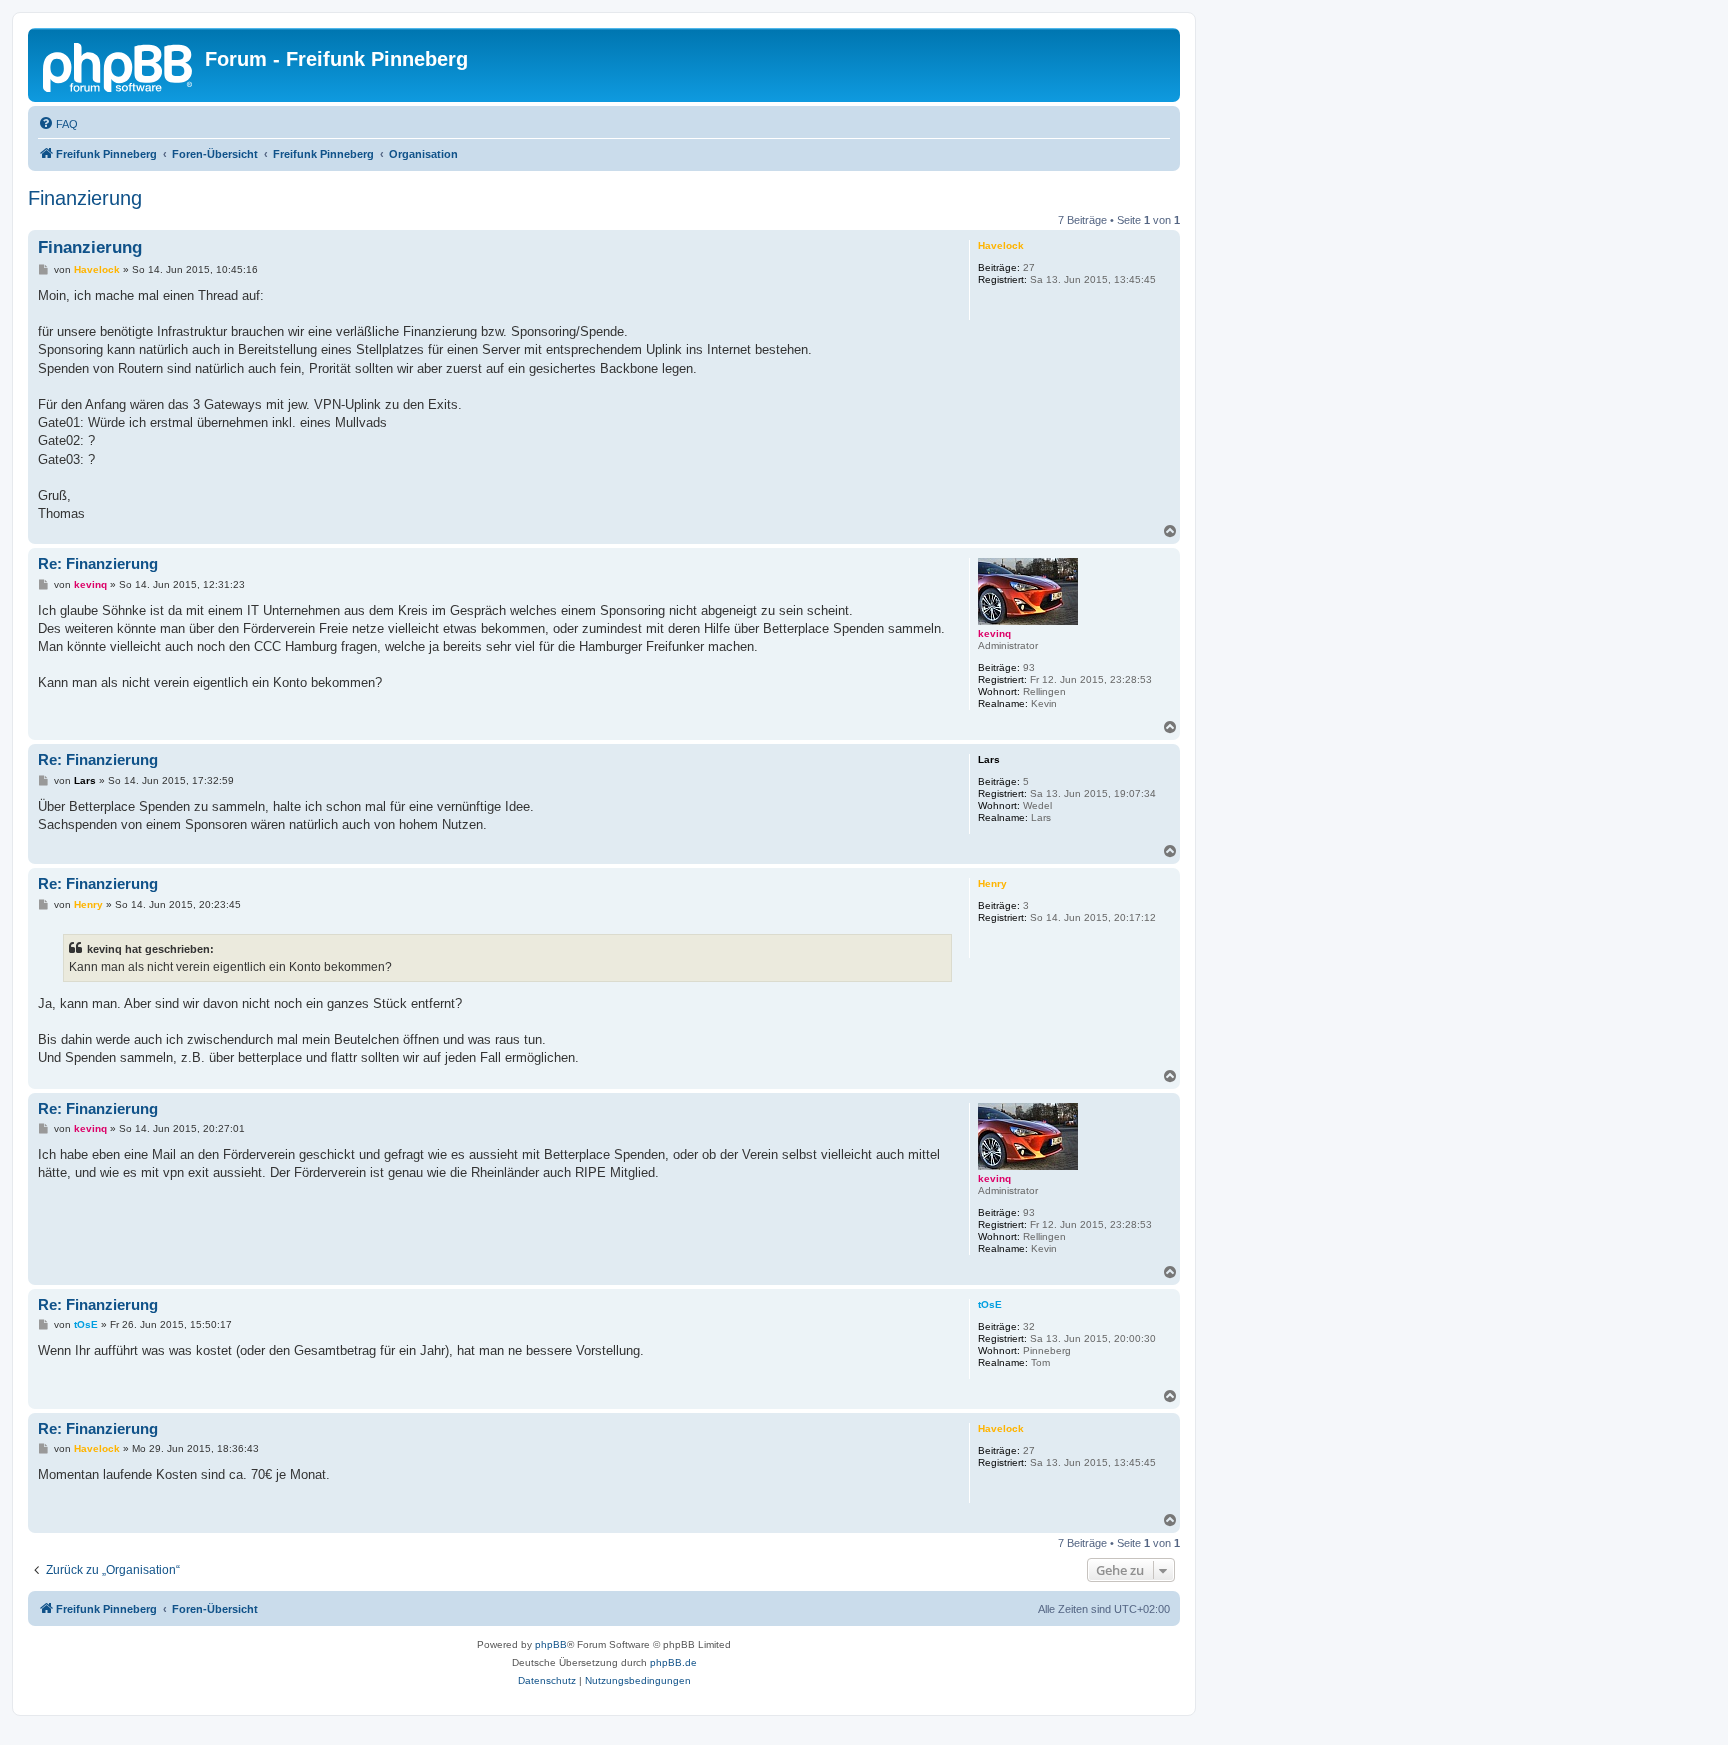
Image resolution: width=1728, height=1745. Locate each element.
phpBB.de (673, 1662)
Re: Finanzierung (98, 563)
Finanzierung (85, 198)
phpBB (551, 1644)
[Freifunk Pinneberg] (119, 65)
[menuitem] (58, 124)
